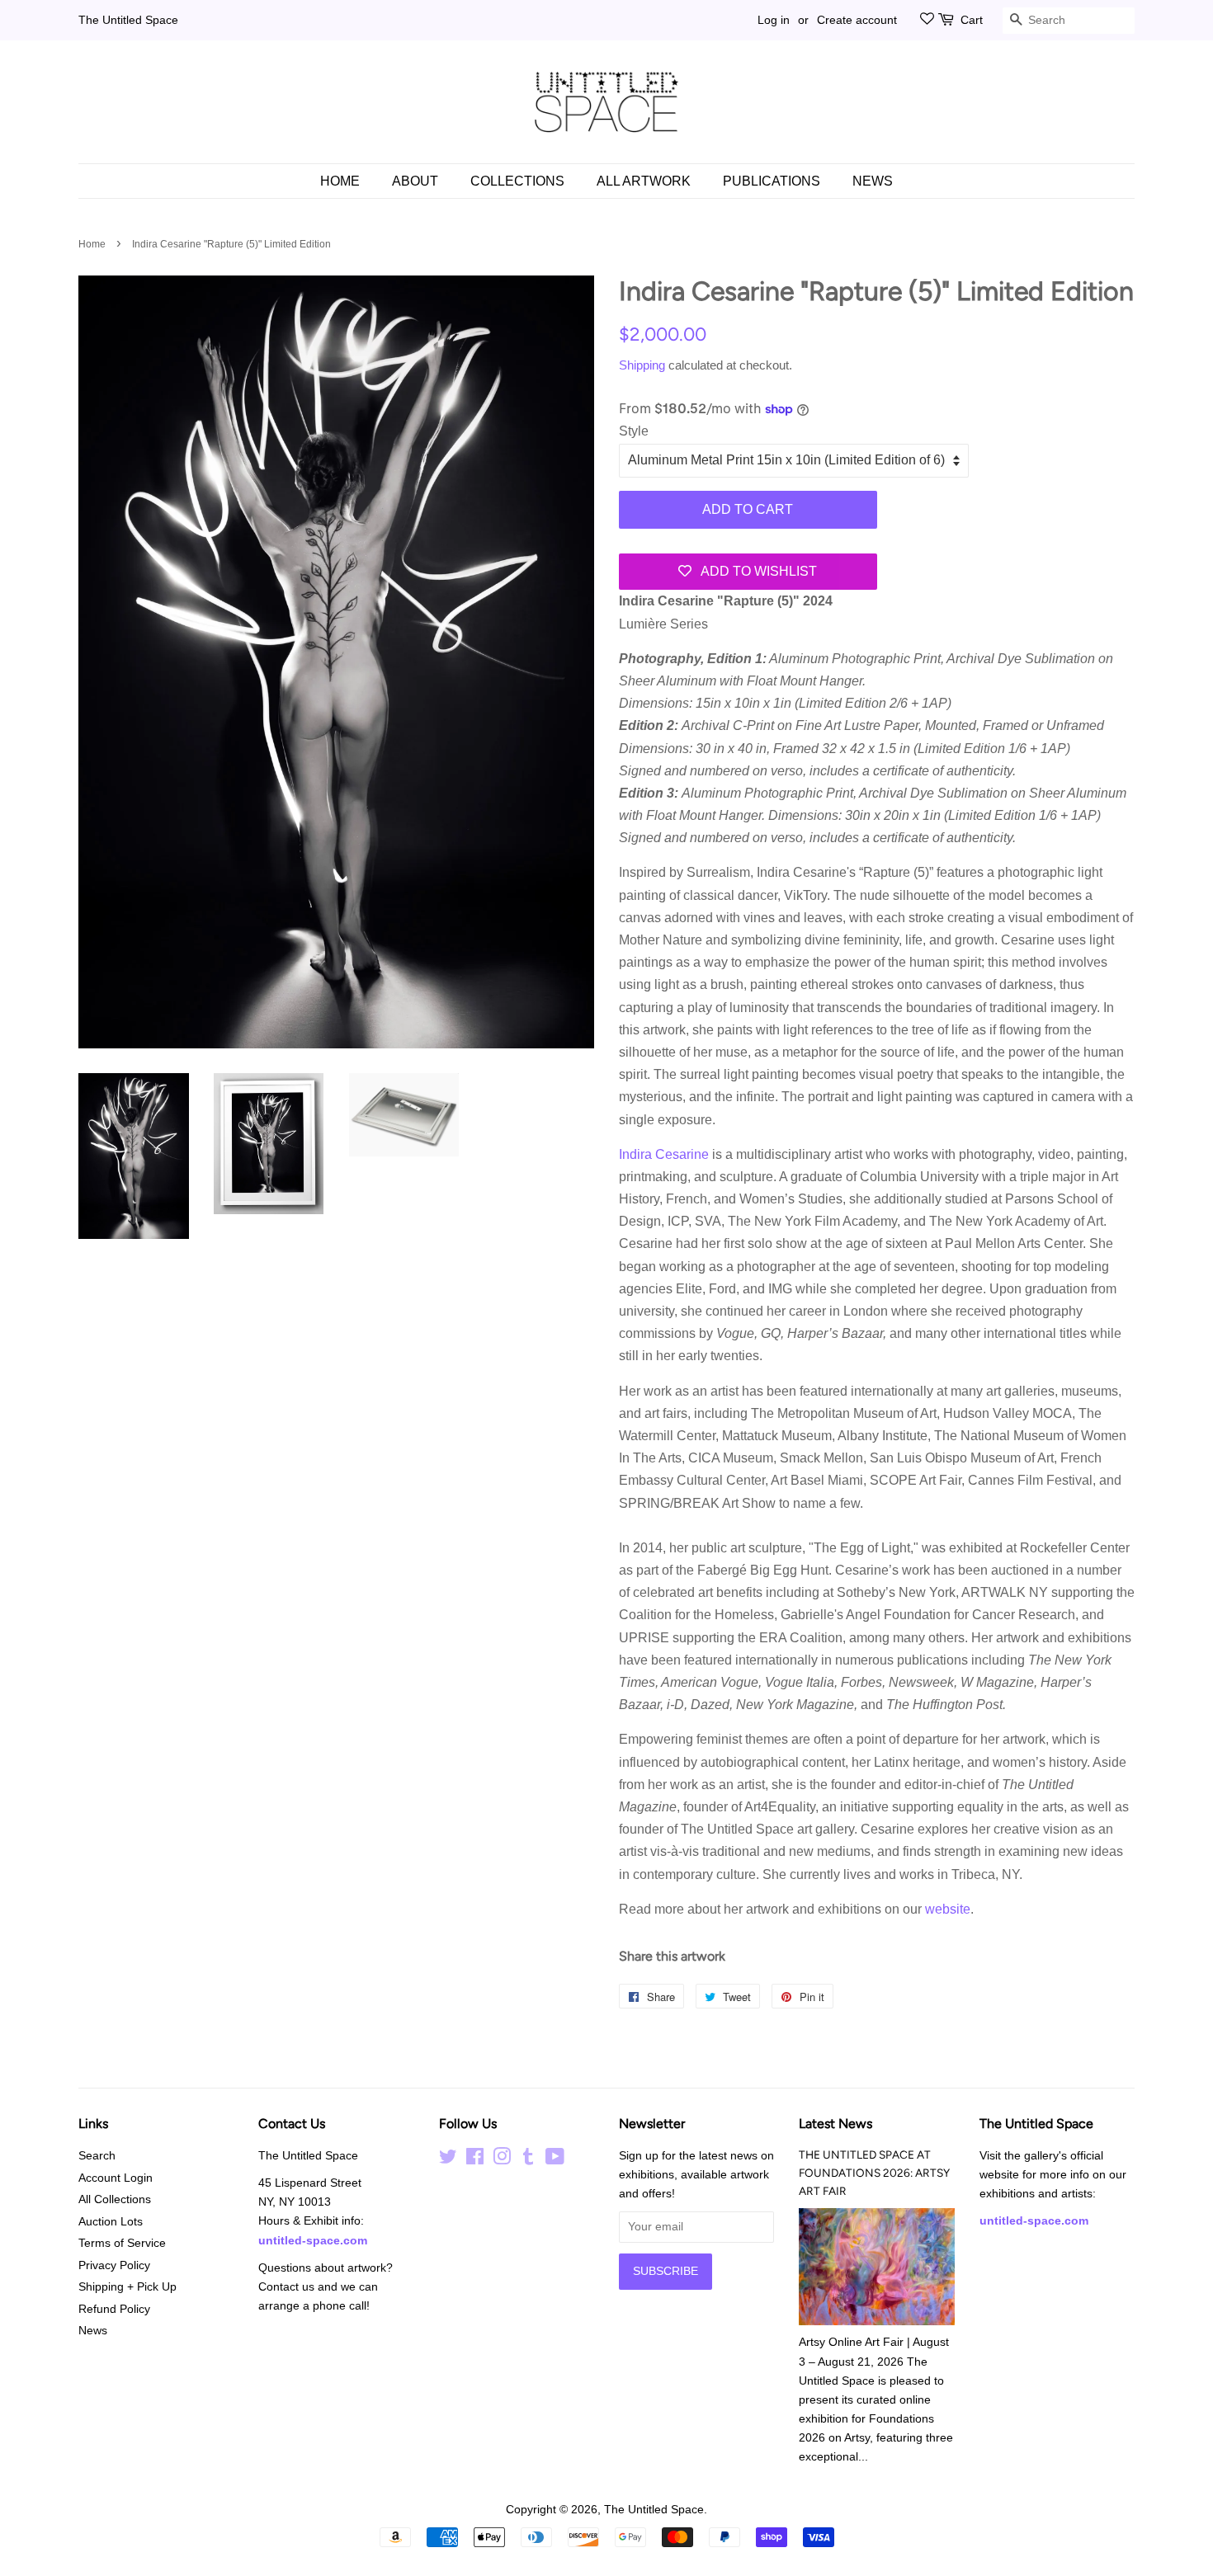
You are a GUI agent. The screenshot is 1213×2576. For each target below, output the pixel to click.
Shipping (642, 365)
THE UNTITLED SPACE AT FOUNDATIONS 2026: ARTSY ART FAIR (874, 2173)
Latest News (835, 2124)
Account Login (116, 2178)
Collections (517, 181)
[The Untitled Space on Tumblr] (528, 2160)
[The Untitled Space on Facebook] (475, 2160)
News (873, 181)
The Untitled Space (128, 20)
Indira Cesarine (665, 1154)
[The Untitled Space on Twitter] (448, 2160)
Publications (772, 181)
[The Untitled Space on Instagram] (502, 2160)
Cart (972, 20)
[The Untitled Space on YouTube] (555, 2160)
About (415, 181)
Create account (857, 20)
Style (634, 431)
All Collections (115, 2199)
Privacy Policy (114, 2265)
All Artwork (644, 181)
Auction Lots (111, 2222)
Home (340, 181)
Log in (774, 20)
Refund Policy (114, 2309)
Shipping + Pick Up (127, 2287)
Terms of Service (122, 2243)
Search (97, 2156)
